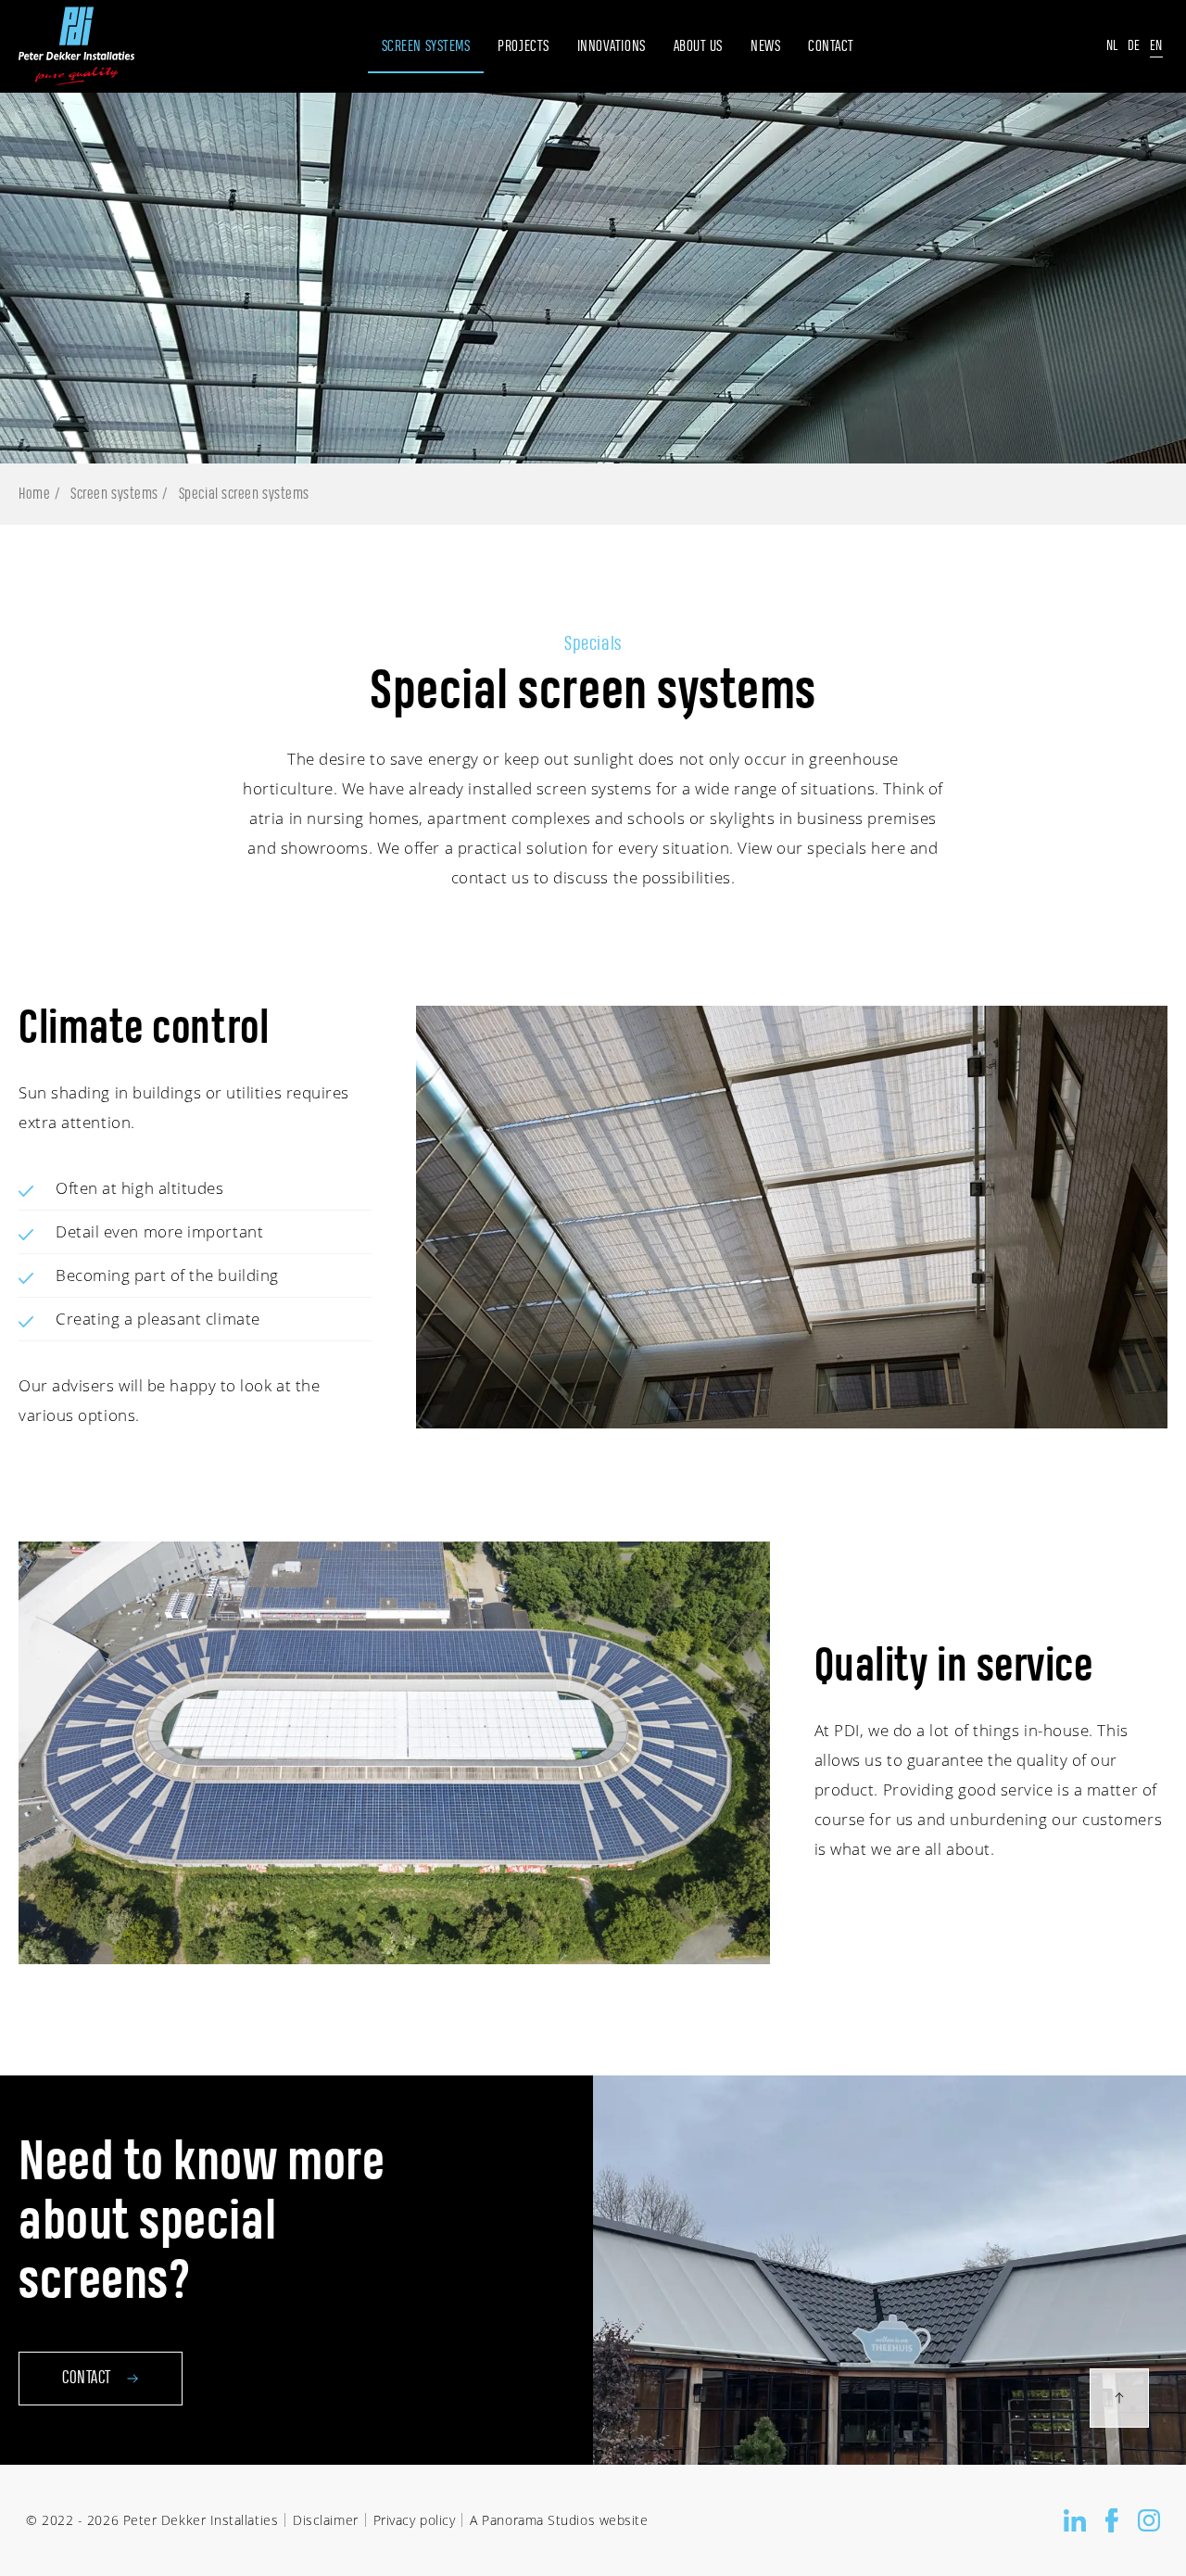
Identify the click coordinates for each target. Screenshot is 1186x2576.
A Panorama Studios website (559, 2520)
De (1134, 46)
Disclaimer (325, 2520)
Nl (1112, 46)
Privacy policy (415, 2520)
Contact (87, 2379)
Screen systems (114, 494)
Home (34, 494)
